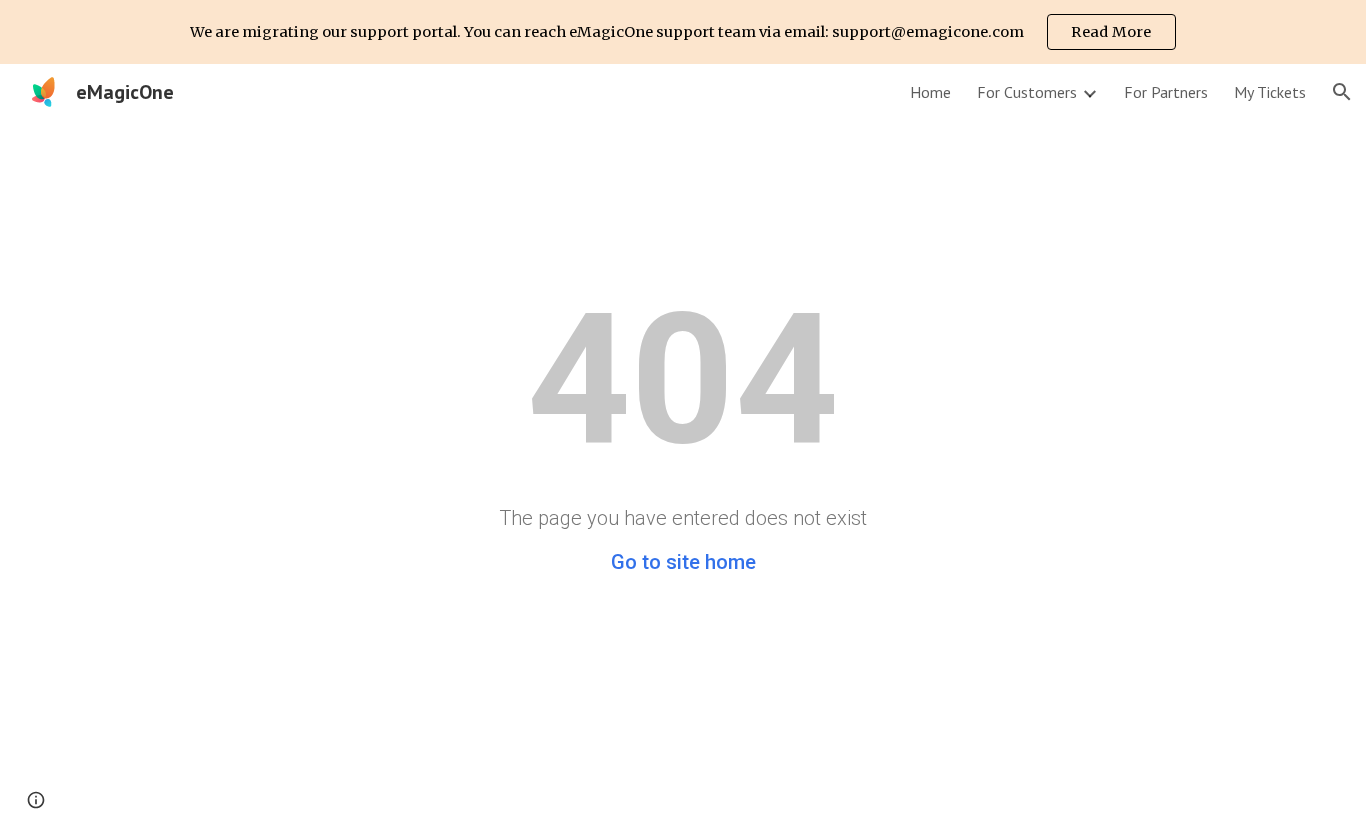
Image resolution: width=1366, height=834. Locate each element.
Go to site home (683, 562)
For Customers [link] (1027, 92)
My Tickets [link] (1270, 92)
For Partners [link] (1166, 92)
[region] (683, 32)
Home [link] (930, 92)
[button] (1342, 92)
